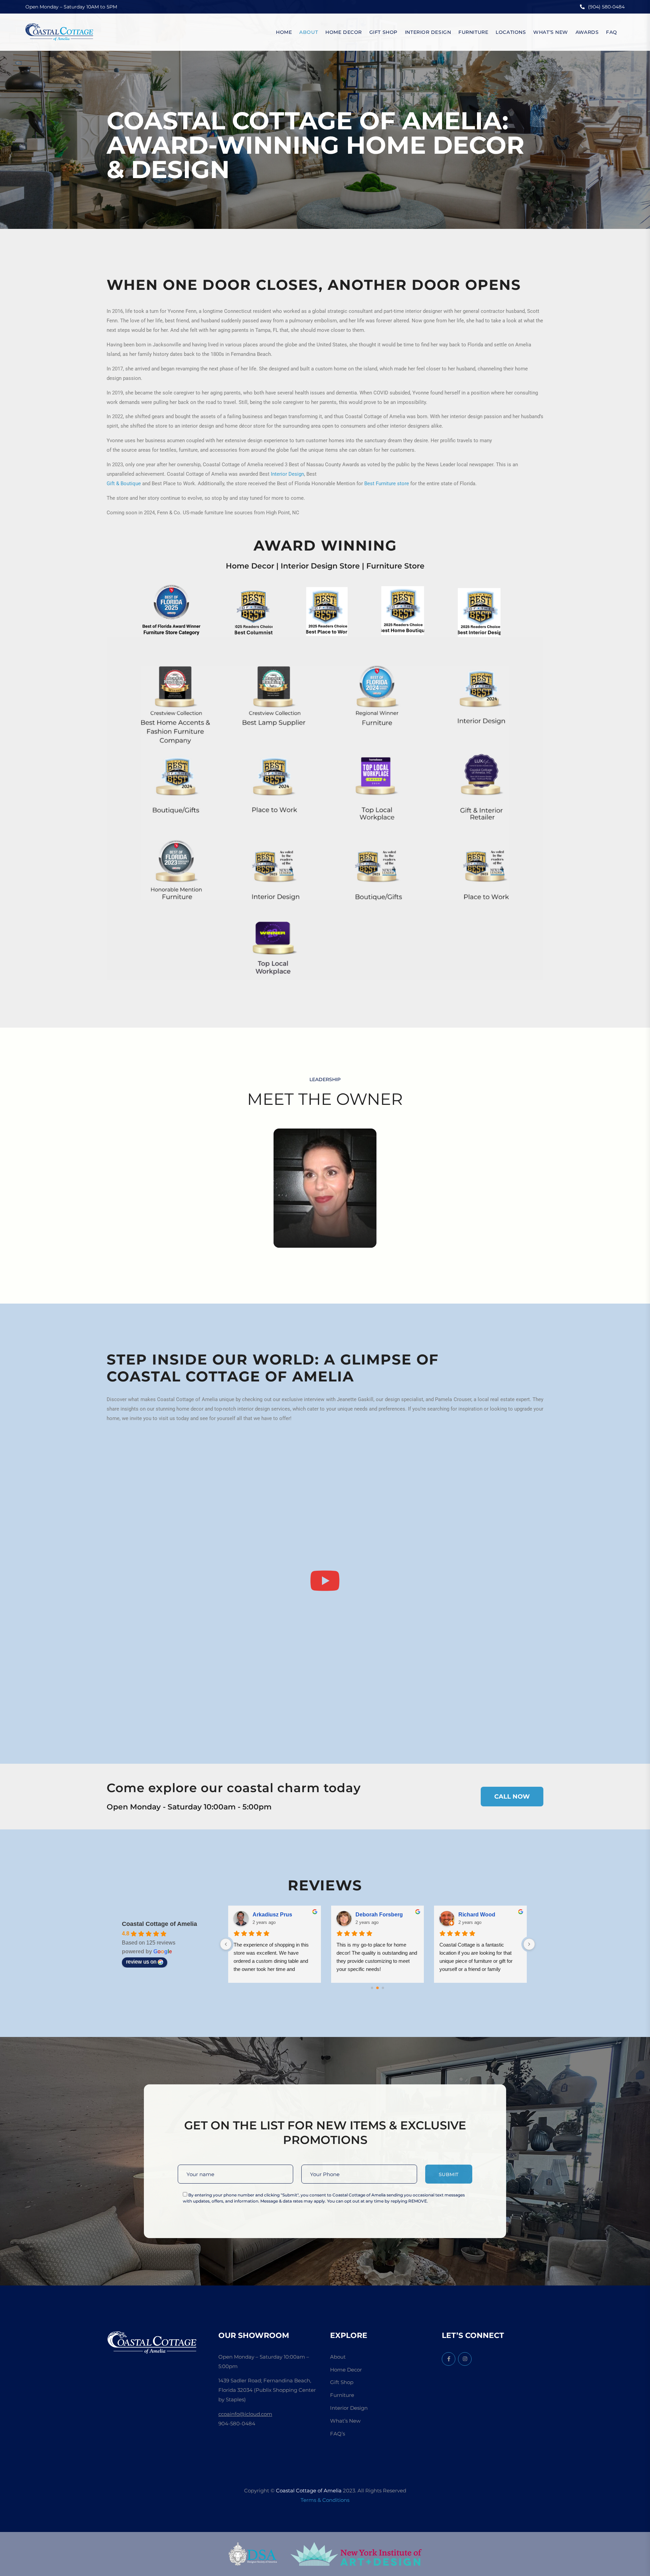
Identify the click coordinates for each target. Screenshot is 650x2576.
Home (284, 32)
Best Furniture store (387, 484)
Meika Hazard (270, 1915)
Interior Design (428, 32)
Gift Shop (383, 32)
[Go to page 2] (383, 1988)
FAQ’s (338, 2434)
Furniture (473, 32)
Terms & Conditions (325, 2500)
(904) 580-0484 (606, 7)
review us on (141, 1962)
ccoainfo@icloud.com (245, 2414)
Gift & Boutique (124, 484)
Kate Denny (473, 1915)
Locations (511, 32)
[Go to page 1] (378, 1988)
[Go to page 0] (372, 1988)
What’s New (551, 32)
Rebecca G (370, 1915)
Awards (587, 32)
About (309, 32)
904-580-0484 (237, 2423)
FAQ (612, 32)
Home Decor (344, 32)
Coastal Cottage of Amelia (159, 1924)
